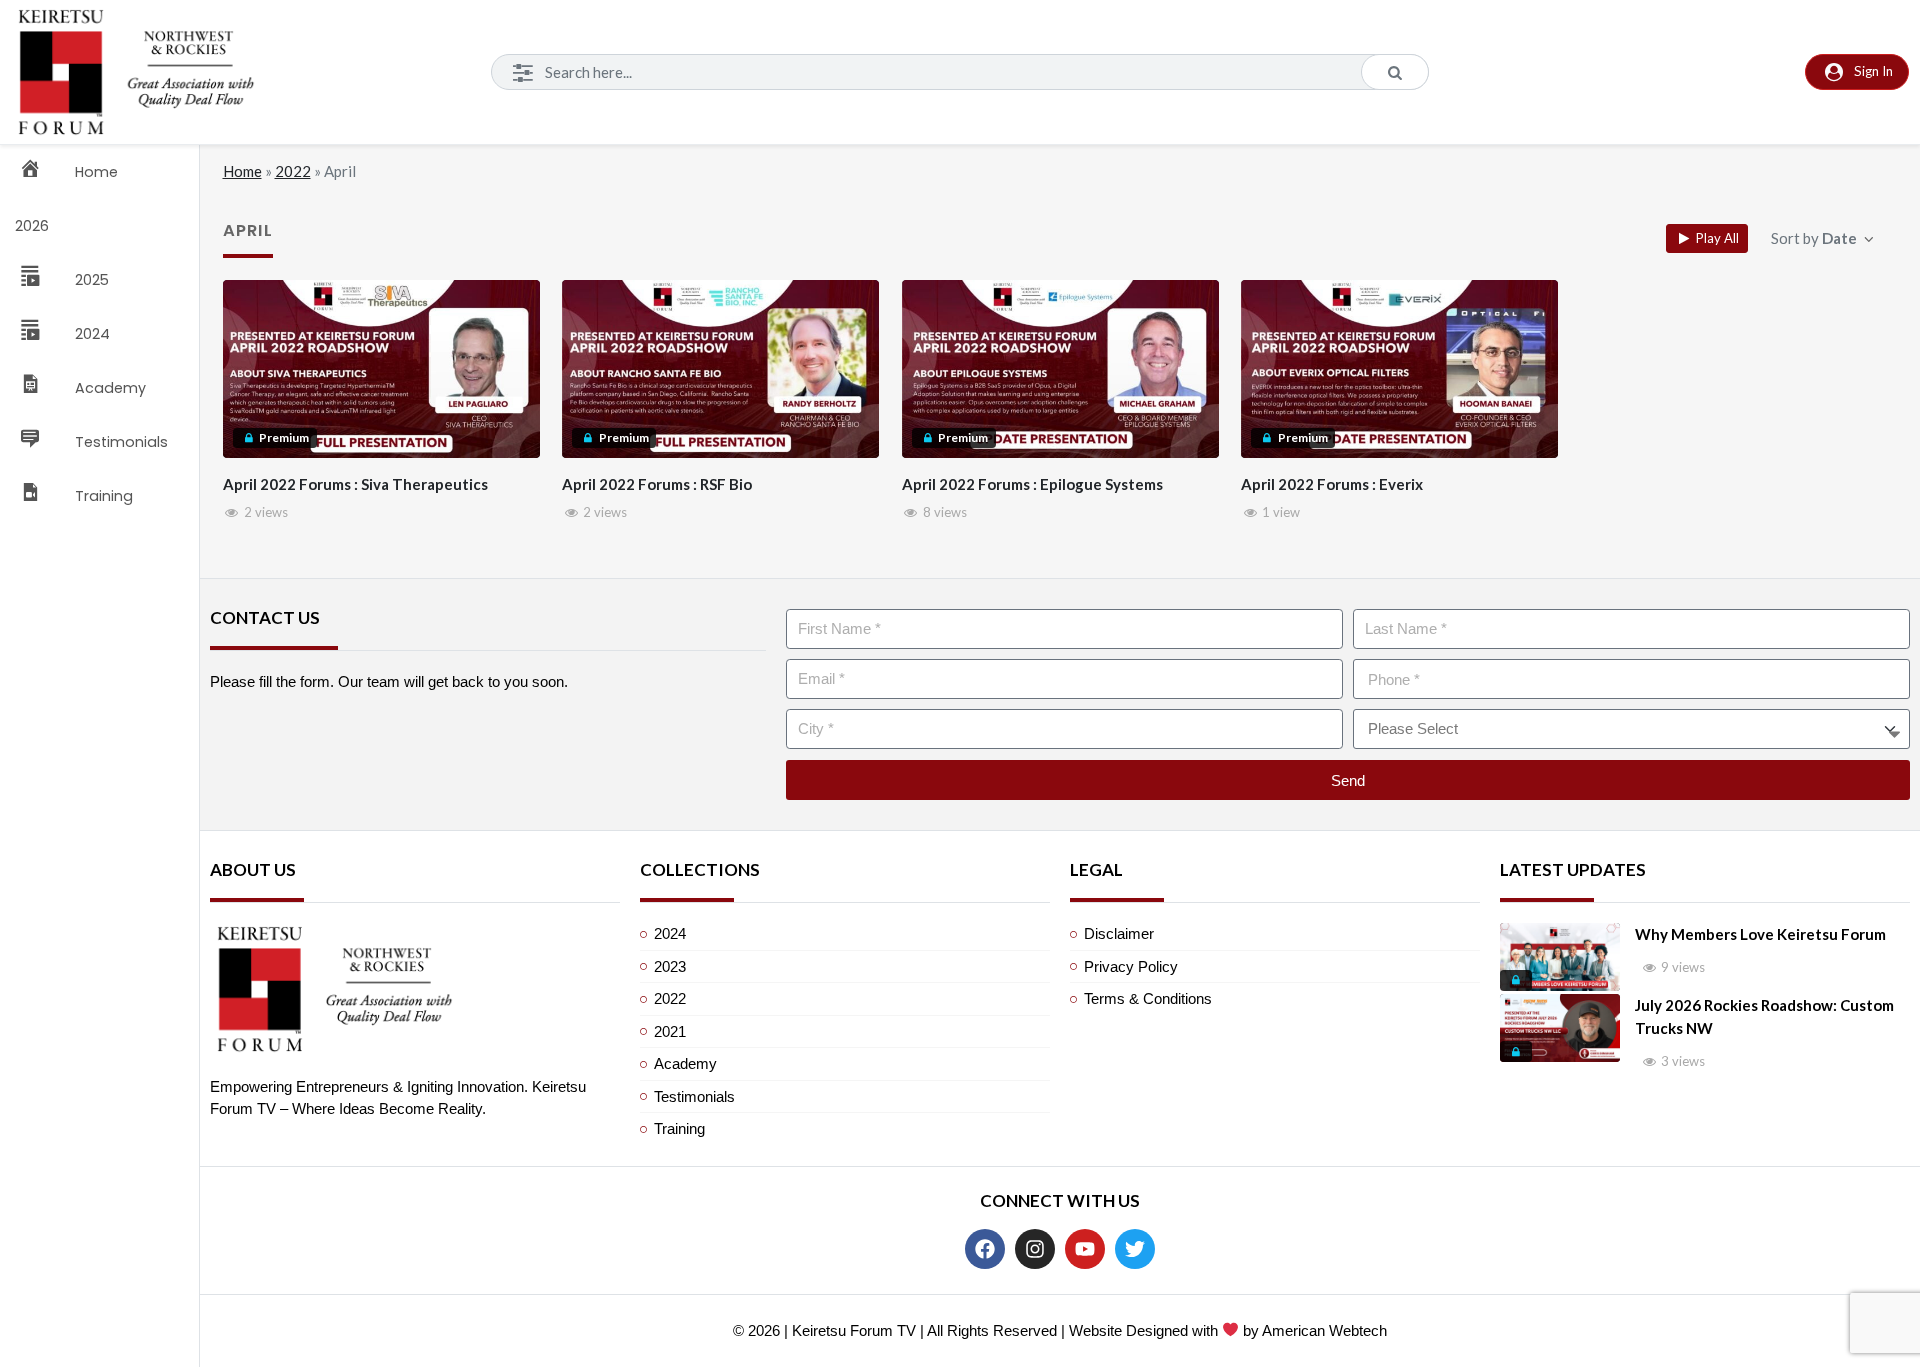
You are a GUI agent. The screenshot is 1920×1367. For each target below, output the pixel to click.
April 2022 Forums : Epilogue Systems (1032, 484)
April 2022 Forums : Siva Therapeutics (355, 484)
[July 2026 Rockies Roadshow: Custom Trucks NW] (1560, 1028)
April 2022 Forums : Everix (1332, 484)
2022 (293, 171)
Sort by (1814, 238)
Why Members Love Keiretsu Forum (1760, 934)
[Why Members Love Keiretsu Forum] (1560, 957)
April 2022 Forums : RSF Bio (657, 484)
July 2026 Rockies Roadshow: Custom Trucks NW (1764, 1016)
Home (242, 171)
